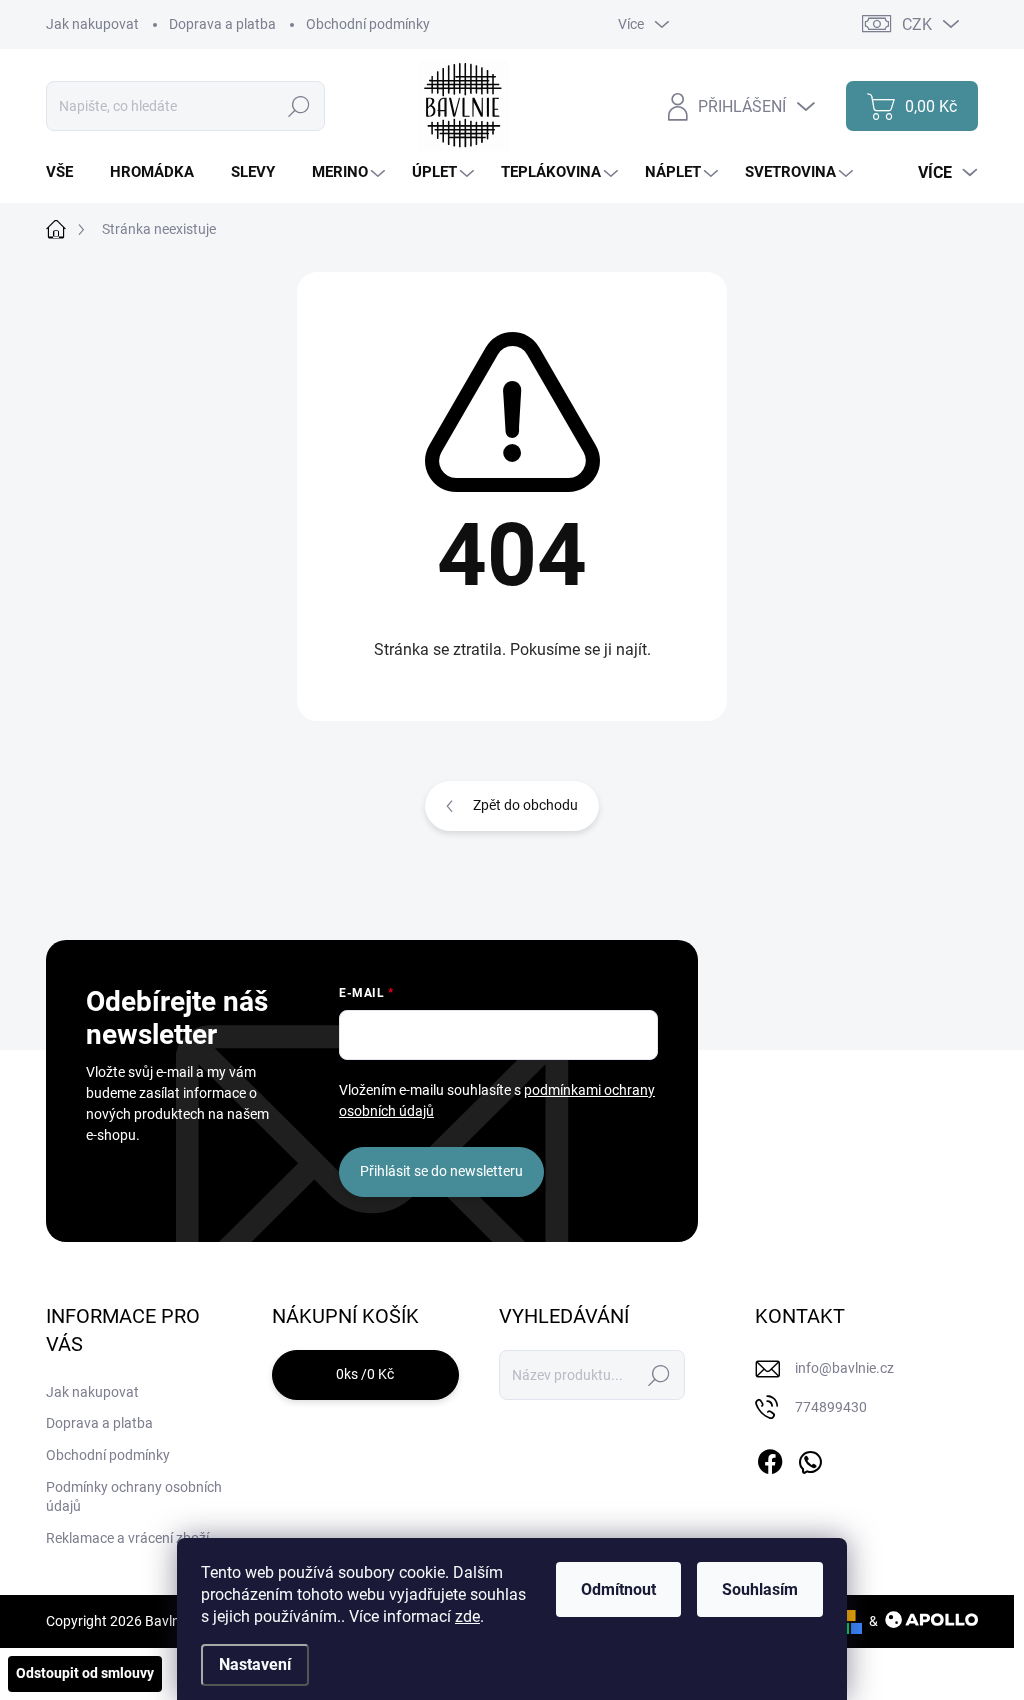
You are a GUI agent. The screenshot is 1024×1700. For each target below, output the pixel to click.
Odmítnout (618, 1589)
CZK (917, 24)
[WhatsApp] (810, 1458)
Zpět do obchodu (525, 805)
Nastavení (255, 1664)
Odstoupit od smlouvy (85, 1673)
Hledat (298, 106)
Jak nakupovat (92, 24)
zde (467, 1616)
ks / (365, 1374)
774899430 (831, 1407)
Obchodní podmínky (368, 24)
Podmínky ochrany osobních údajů (134, 1497)
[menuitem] (67, 172)
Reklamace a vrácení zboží (127, 1538)
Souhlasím (760, 1589)
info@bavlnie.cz (844, 1368)
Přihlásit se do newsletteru (441, 1171)
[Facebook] (770, 1458)
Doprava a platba (222, 24)
